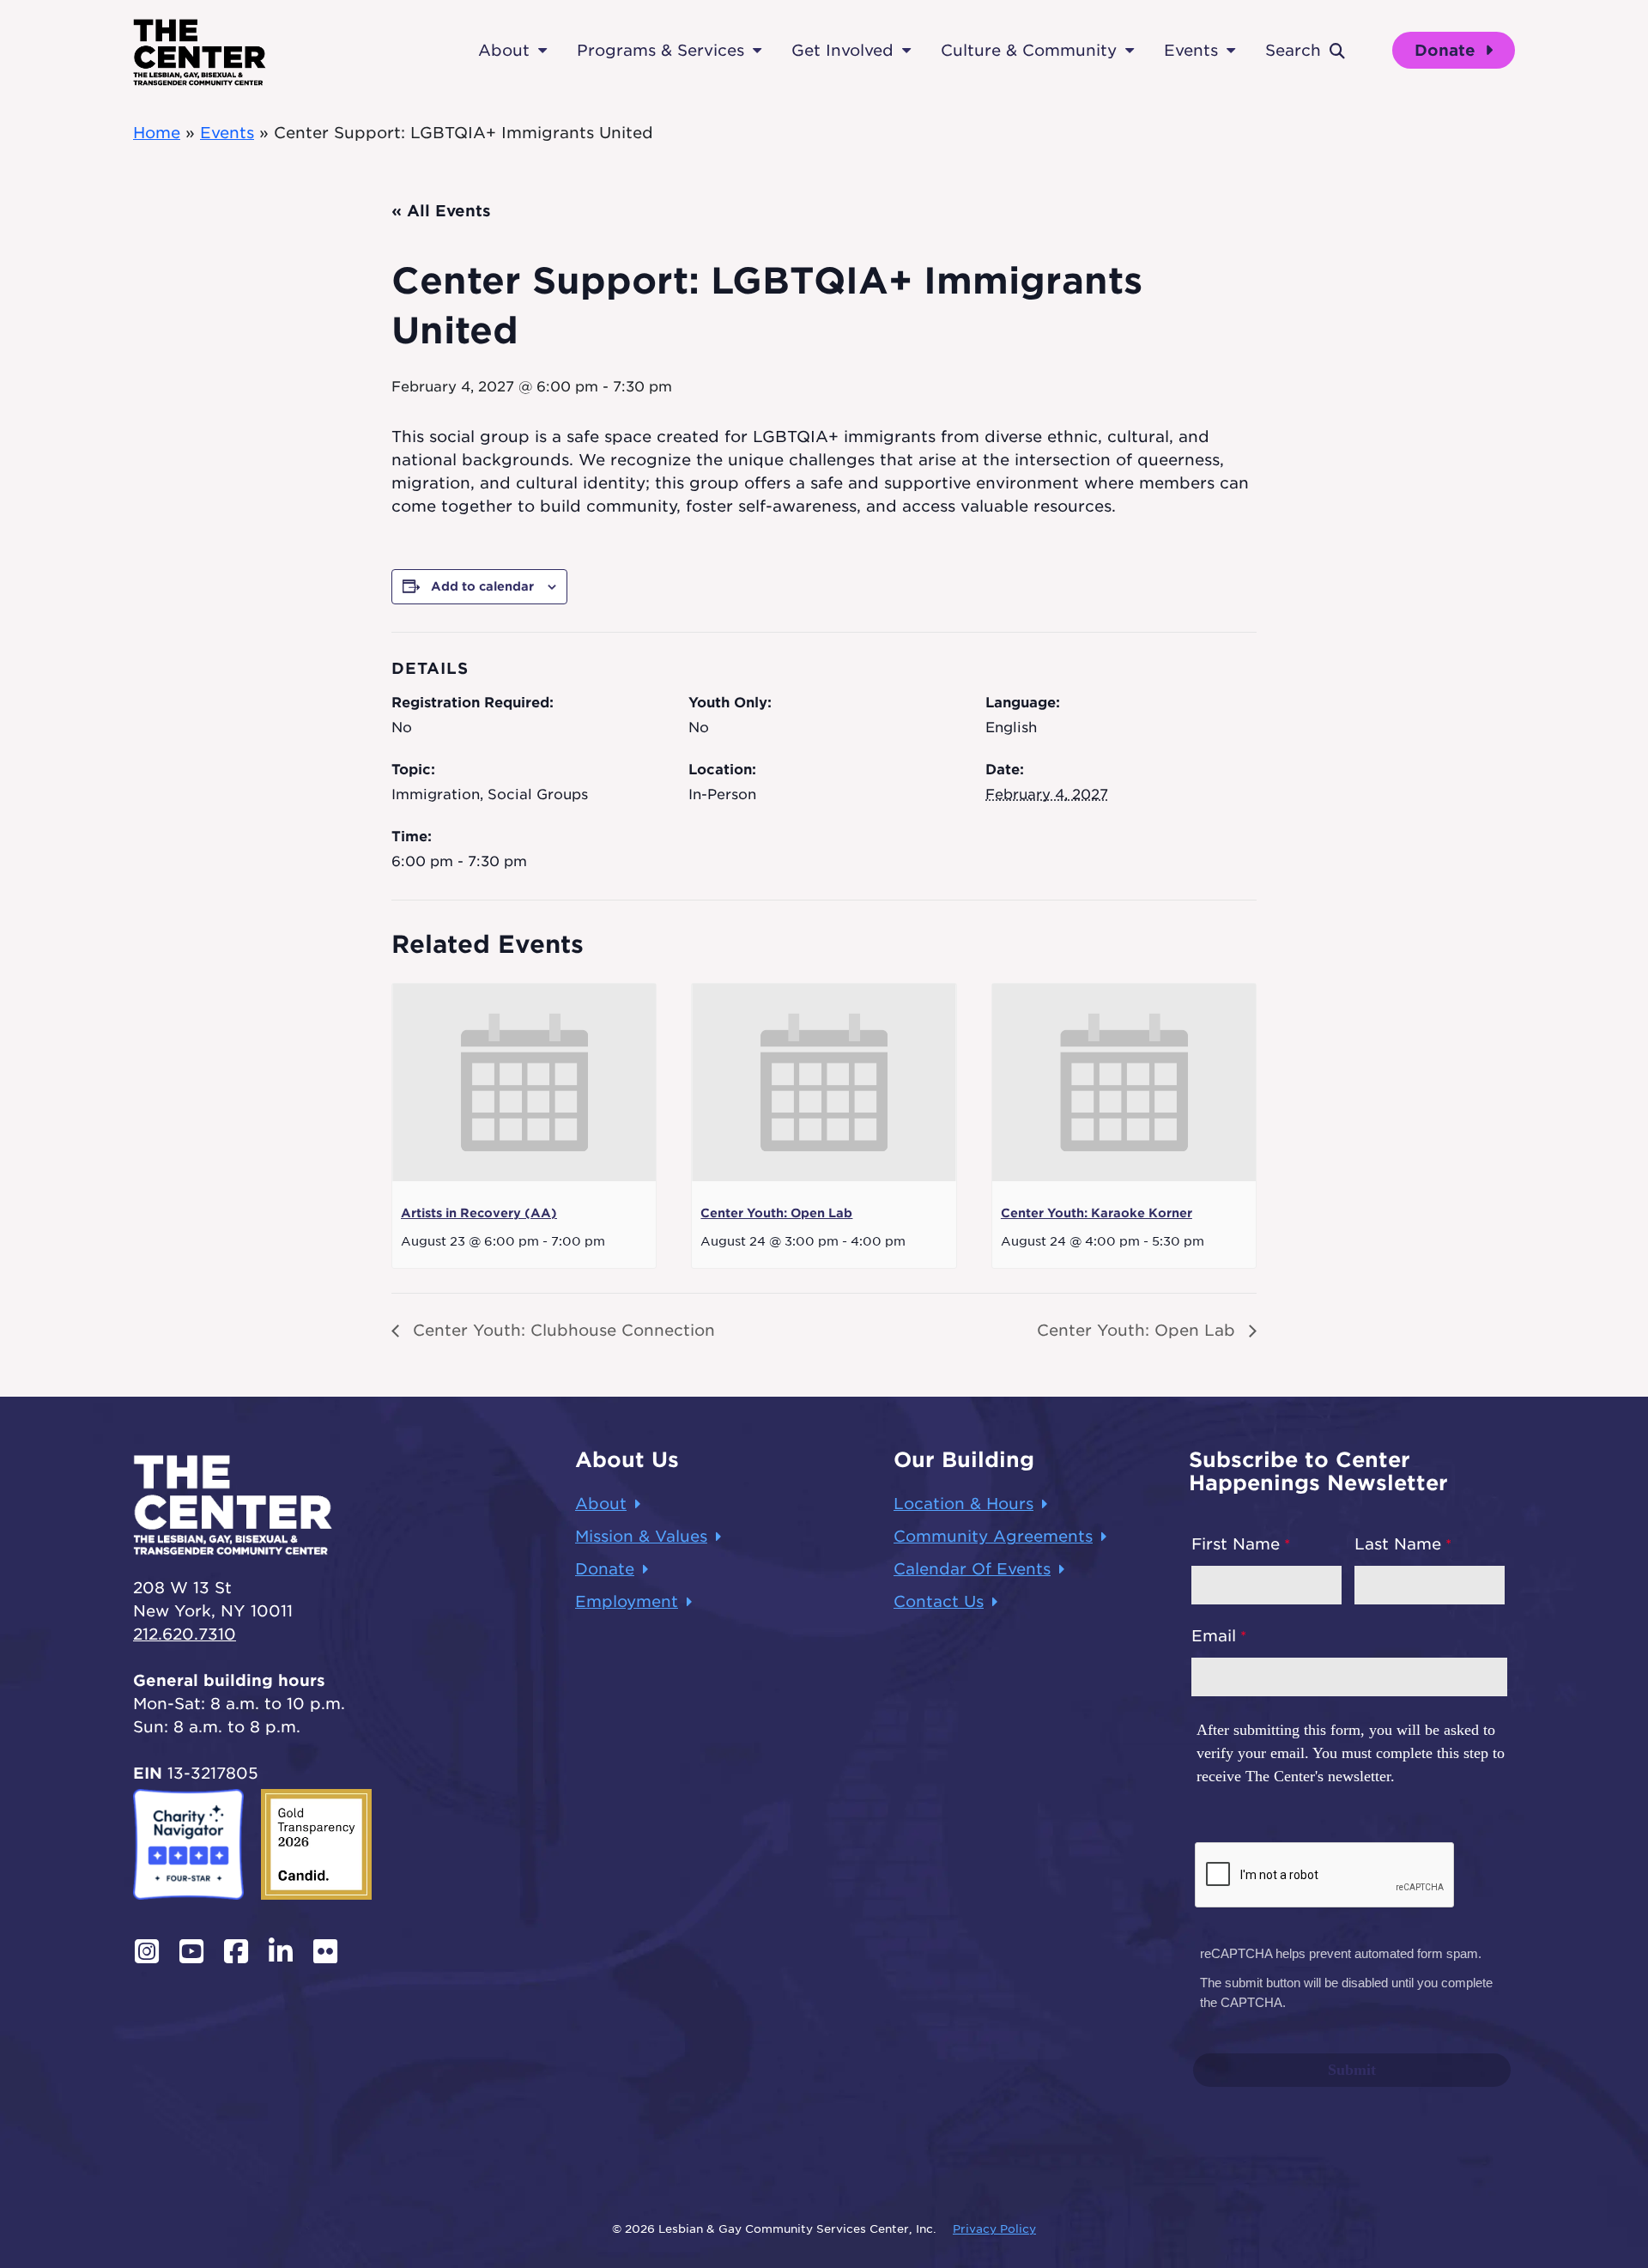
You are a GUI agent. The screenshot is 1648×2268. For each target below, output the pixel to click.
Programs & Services (660, 50)
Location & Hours (963, 1504)
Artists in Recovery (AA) (479, 1213)
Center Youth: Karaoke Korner (1097, 1213)
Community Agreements (993, 1536)
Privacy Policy (994, 2229)
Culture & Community (1029, 50)
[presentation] (524, 1082)
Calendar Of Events (972, 1569)
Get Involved (842, 50)
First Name (1236, 1544)
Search (1293, 50)
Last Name (1398, 1544)
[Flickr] (325, 1951)
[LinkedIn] (281, 1951)
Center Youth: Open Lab (776, 1213)
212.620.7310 (185, 1634)
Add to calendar (482, 586)
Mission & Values (641, 1536)
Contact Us (939, 1601)
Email (1214, 1636)
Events (1191, 50)
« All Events (441, 211)
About (504, 50)
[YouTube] (191, 1951)
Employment (627, 1601)
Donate (1448, 50)
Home (157, 133)
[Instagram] (147, 1951)
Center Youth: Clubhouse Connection (561, 1330)
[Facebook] (236, 1951)
